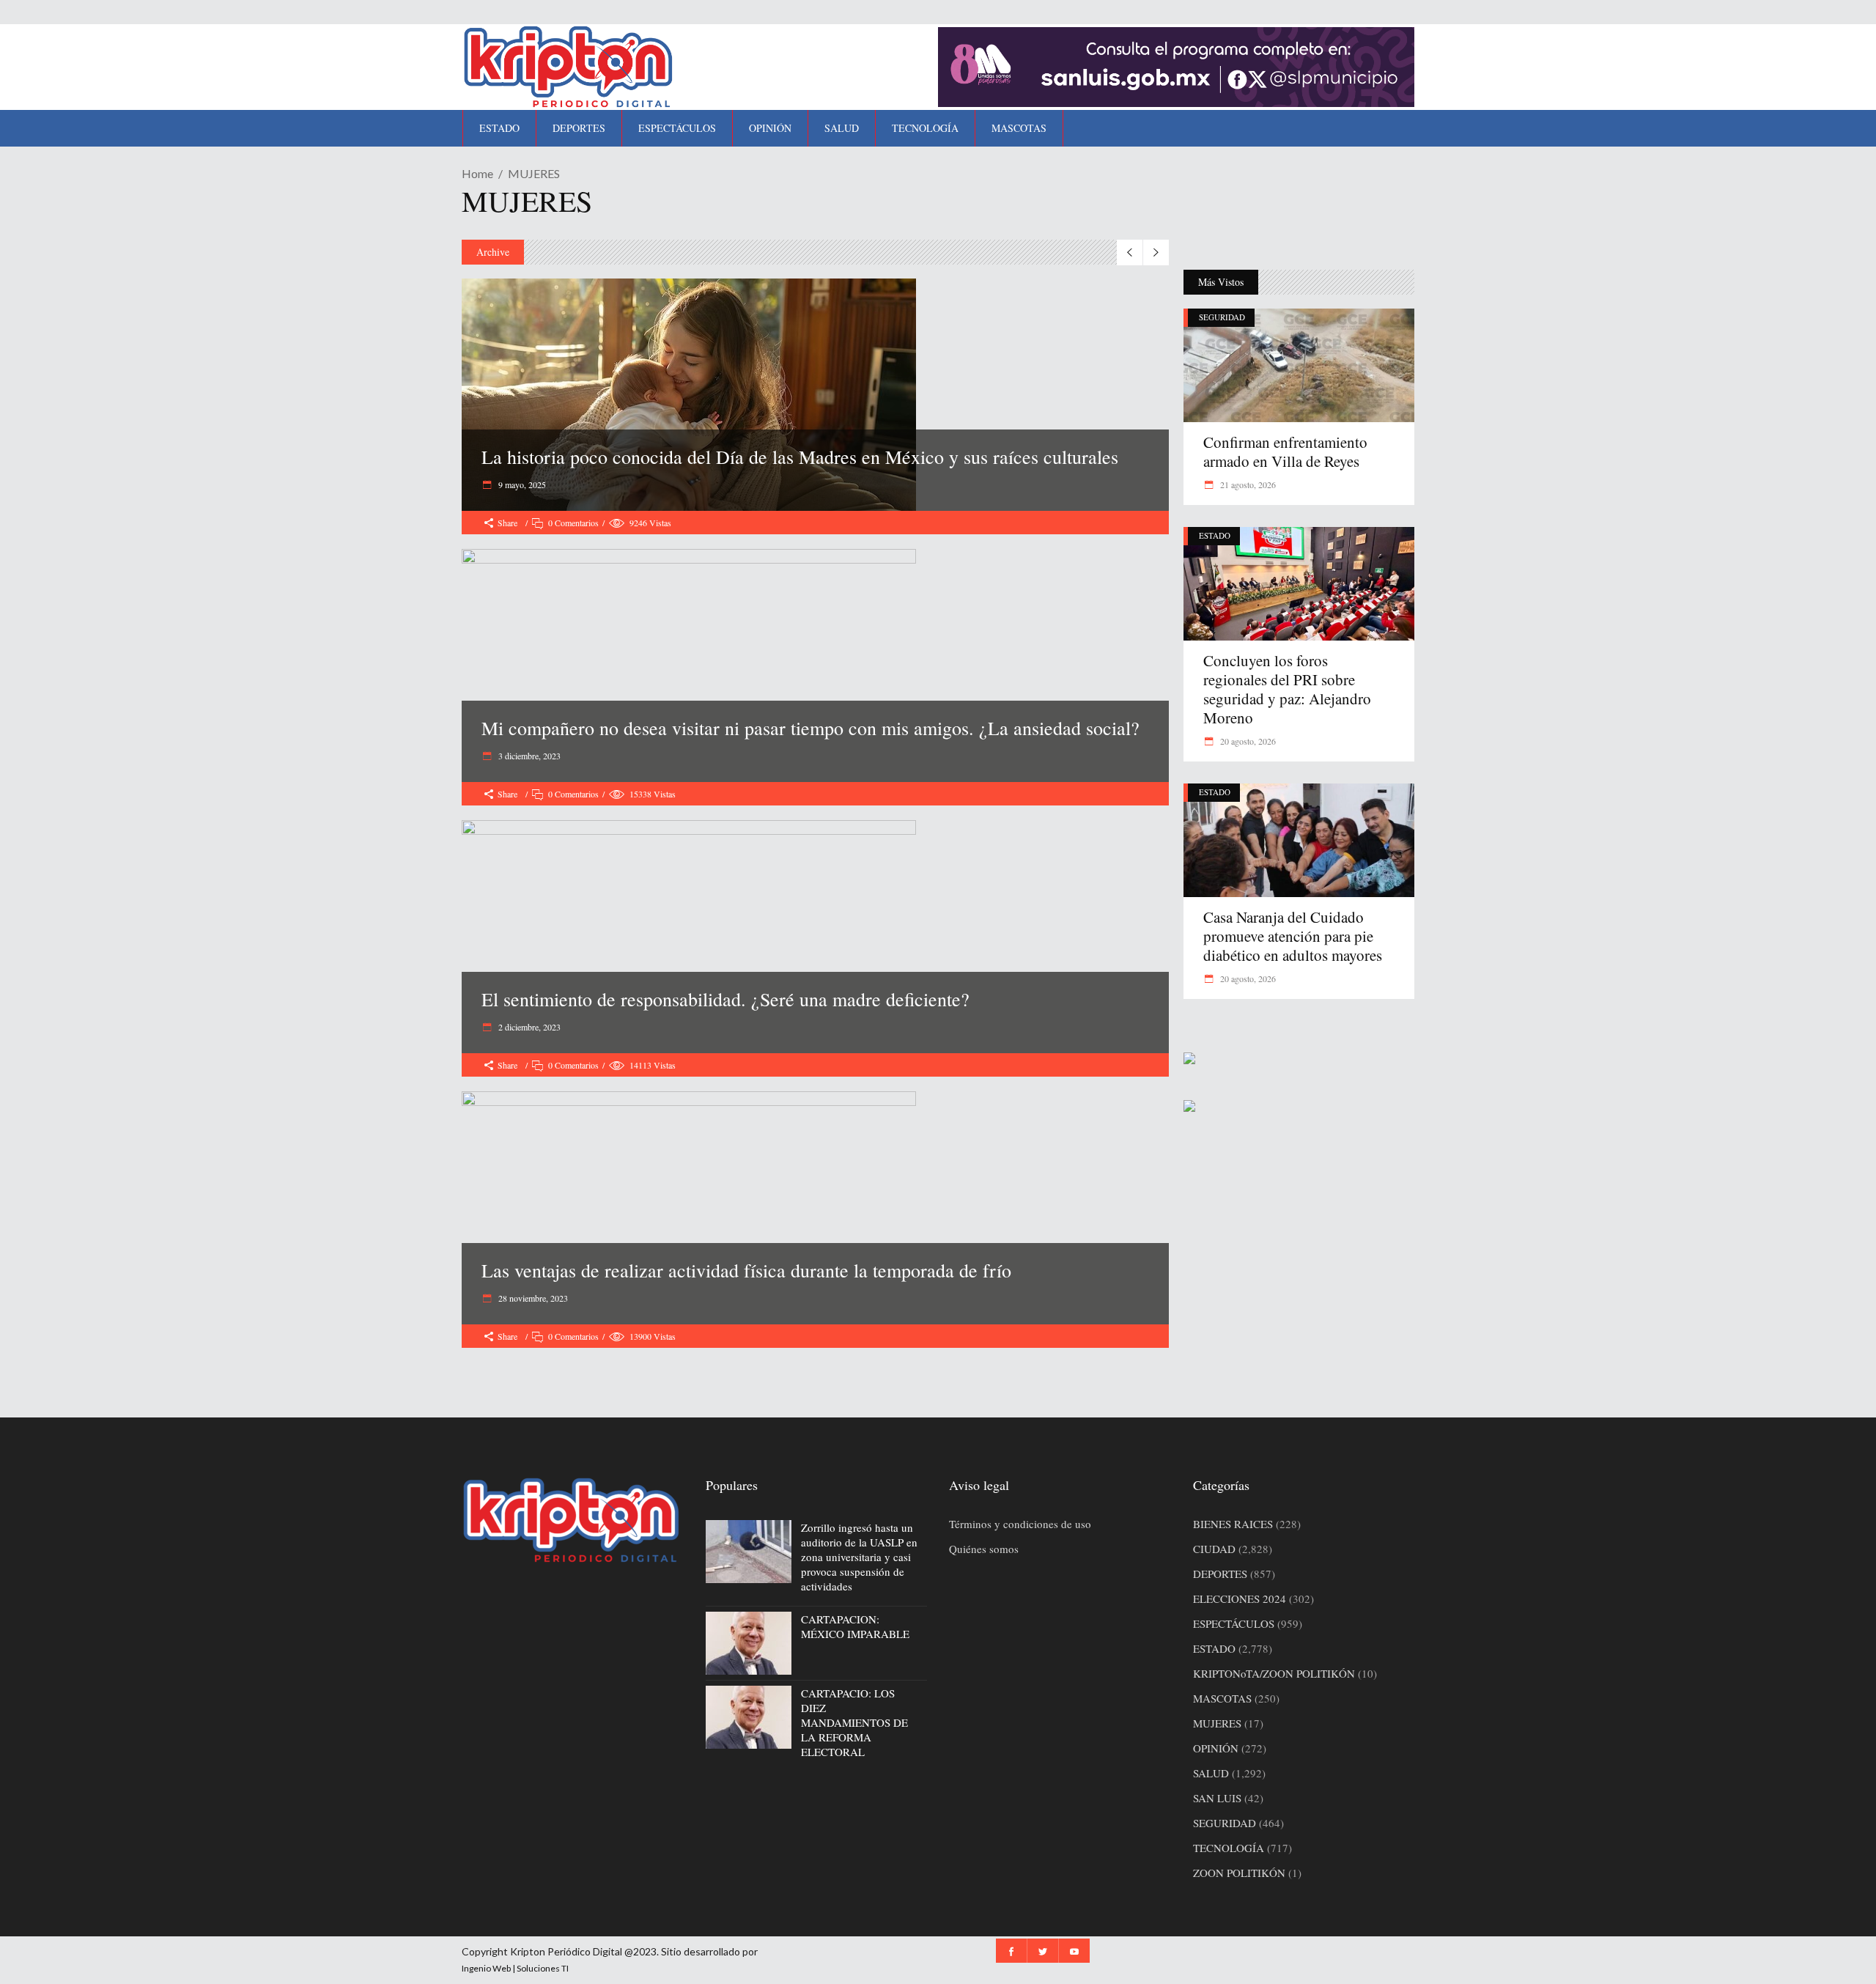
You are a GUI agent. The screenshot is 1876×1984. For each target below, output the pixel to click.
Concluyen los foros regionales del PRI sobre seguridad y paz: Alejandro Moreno (1287, 689)
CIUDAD (1214, 1549)
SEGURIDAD (1222, 317)
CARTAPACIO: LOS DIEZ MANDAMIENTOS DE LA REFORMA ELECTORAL (854, 1722)
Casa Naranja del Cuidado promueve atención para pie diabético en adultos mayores (1293, 936)
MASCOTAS (1222, 1698)
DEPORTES (1220, 1574)
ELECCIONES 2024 (1240, 1598)
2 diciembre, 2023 (528, 1027)
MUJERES (1217, 1723)
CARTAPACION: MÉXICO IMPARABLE (855, 1626)
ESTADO (1215, 535)
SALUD (1211, 1773)
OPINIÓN (1216, 1748)
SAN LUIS (1217, 1798)
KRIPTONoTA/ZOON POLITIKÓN (1274, 1673)
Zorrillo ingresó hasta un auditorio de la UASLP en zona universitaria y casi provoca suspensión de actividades (859, 1557)
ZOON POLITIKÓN (1239, 1873)
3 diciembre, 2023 (528, 756)
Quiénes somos (984, 1549)
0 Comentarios (573, 523)
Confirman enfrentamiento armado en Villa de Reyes (1285, 451)
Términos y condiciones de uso (1020, 1524)
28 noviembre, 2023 (532, 1298)
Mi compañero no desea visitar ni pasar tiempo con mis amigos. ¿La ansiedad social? (810, 728)
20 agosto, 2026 (1247, 741)
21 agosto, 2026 (1247, 484)
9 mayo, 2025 (521, 484)
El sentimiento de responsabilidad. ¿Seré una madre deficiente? (725, 999)
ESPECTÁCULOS (1234, 1623)
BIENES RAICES (1233, 1524)
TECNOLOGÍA (1229, 1848)
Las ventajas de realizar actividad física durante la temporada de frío (746, 1270)
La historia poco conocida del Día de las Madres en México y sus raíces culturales (800, 457)
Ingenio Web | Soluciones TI (515, 1968)
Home (477, 173)
